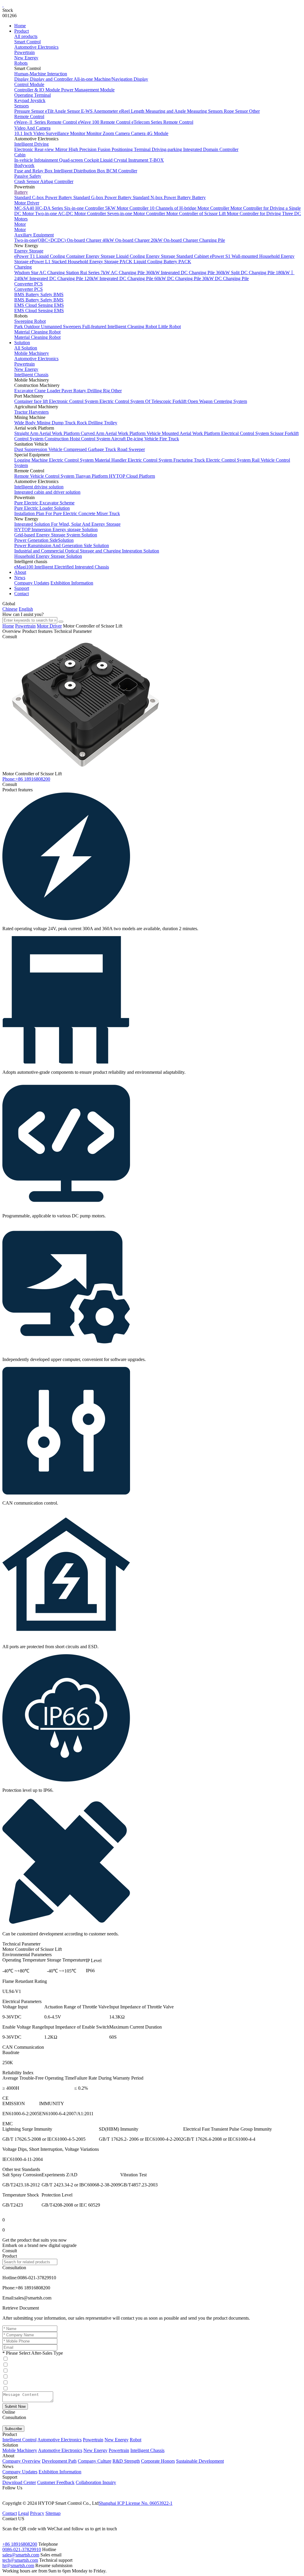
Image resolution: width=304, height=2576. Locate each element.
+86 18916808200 (20, 2544)
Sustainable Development (200, 2461)
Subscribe (13, 2429)
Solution (22, 343)
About (20, 572)
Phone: (26, 779)
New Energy (26, 58)
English (26, 609)
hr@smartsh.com (18, 2565)
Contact (22, 594)
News (20, 578)
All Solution (26, 348)
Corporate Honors (158, 2461)
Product (22, 31)
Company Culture (95, 2461)
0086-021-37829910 (22, 2549)
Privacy (37, 2513)
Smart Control (27, 42)
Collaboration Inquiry (96, 2482)
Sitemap (53, 2513)
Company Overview (22, 2461)
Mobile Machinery (32, 353)
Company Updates (32, 583)
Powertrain (24, 52)
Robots (21, 63)
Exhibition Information (72, 583)
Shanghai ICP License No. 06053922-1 (136, 2503)
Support (22, 588)
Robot (136, 2440)
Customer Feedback (56, 2482)
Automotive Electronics (36, 47)
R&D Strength (126, 2461)
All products (26, 36)
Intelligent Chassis (31, 375)
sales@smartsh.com (21, 2555)
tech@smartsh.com (20, 2560)
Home (20, 26)
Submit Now (15, 2406)
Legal (23, 2513)
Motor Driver (49, 626)
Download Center (19, 2482)
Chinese (10, 609)
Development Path (59, 2461)
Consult (10, 637)
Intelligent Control (19, 2440)
